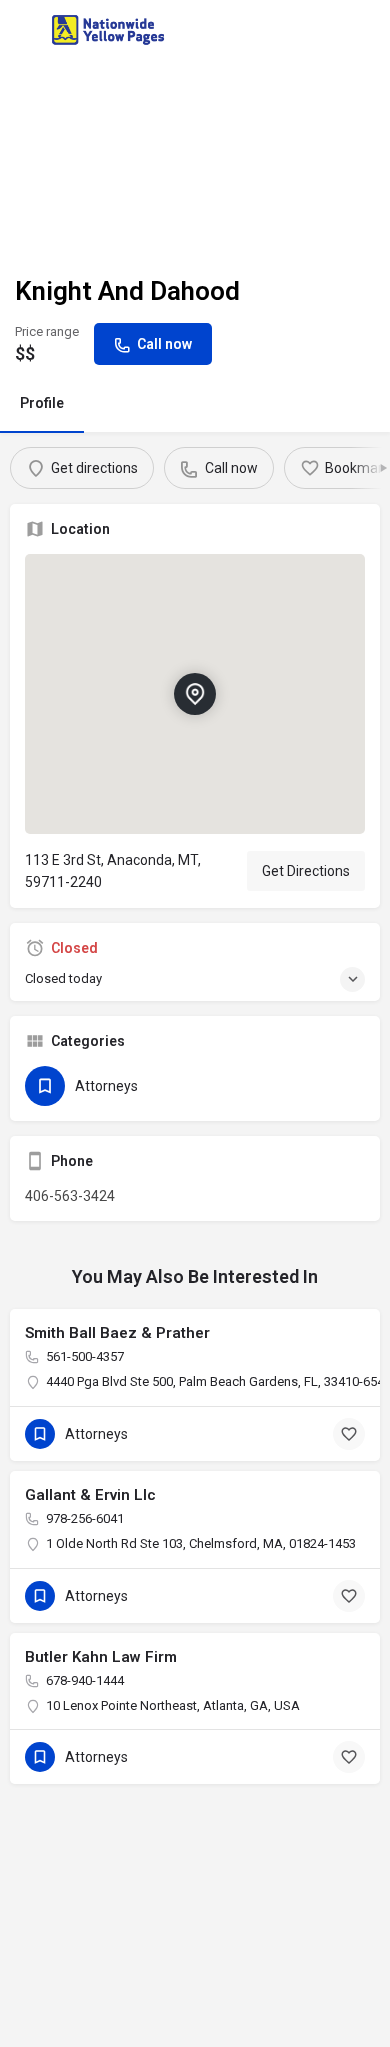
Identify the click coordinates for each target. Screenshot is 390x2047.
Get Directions (306, 871)
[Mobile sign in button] (367, 29)
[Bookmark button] (349, 1434)
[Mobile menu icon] (24, 30)
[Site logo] (110, 30)
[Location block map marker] (195, 694)
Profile (42, 403)
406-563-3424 (70, 1196)
